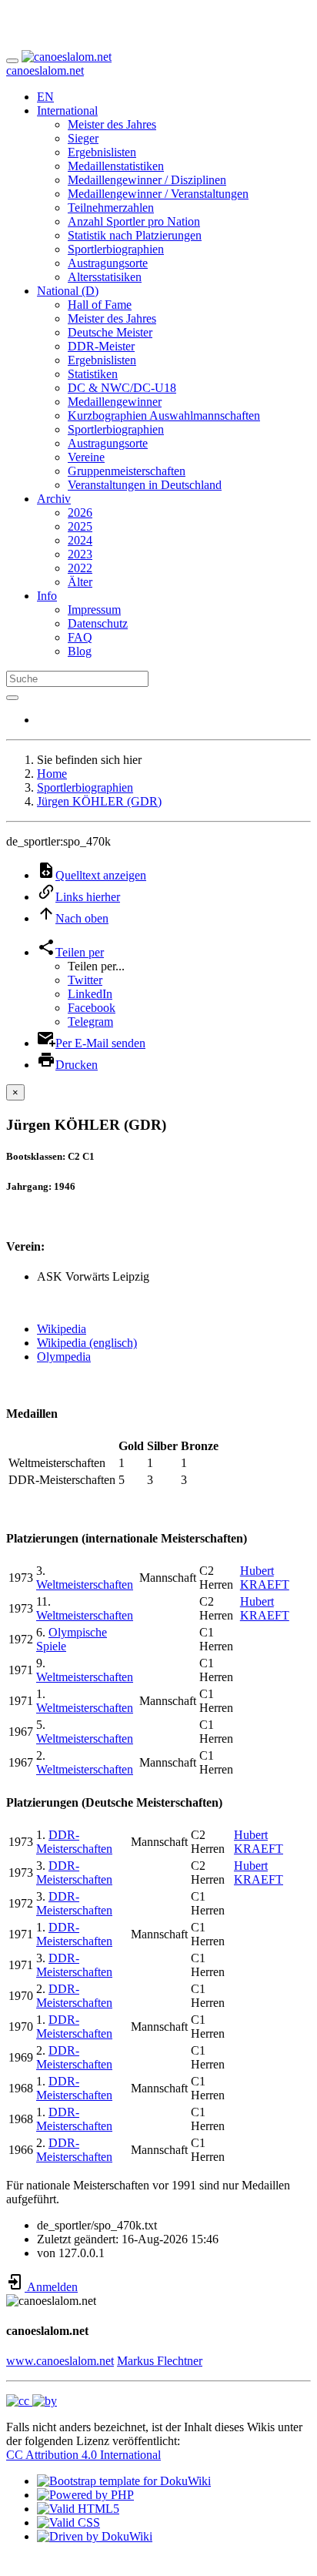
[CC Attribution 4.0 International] (32, 2401)
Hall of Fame (100, 305)
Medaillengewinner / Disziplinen (147, 180)
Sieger (83, 138)
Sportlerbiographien (116, 249)
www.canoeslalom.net (60, 2361)
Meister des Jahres (112, 124)
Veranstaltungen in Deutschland (145, 485)
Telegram (90, 1022)
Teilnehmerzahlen (111, 208)
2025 (80, 526)
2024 (80, 540)
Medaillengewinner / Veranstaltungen (158, 194)
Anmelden (51, 2287)
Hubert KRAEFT (265, 1578)
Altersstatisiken (105, 277)
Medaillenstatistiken (116, 166)
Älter (80, 582)
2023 (80, 554)
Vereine (86, 457)
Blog (80, 651)
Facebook (92, 1008)
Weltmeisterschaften (85, 1584)
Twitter (85, 980)
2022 (80, 568)
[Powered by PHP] (85, 2495)
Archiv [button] (54, 499)
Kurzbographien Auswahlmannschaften (164, 415)
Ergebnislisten (102, 152)
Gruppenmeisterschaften (127, 471)
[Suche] (12, 698)
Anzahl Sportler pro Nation (134, 221)
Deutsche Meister (110, 332)
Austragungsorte (108, 263)
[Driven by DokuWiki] (95, 2536)
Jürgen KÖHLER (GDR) (99, 801)
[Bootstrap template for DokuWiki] (124, 2481)
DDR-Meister (101, 346)
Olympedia (64, 1357)
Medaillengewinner (115, 402)
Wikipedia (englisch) (87, 1343)
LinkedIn (90, 994)
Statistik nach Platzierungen (135, 235)
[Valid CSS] (68, 2522)
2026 (80, 513)
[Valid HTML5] (78, 2509)
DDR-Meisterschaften (74, 1842)
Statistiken (93, 374)
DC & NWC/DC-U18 (122, 388)
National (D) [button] (68, 291)
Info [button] (47, 596)
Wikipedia (62, 1329)
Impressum (94, 610)
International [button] (67, 111)
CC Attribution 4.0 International (83, 2455)
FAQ (80, 637)
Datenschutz (98, 623)
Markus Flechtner (160, 2361)
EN (45, 97)
